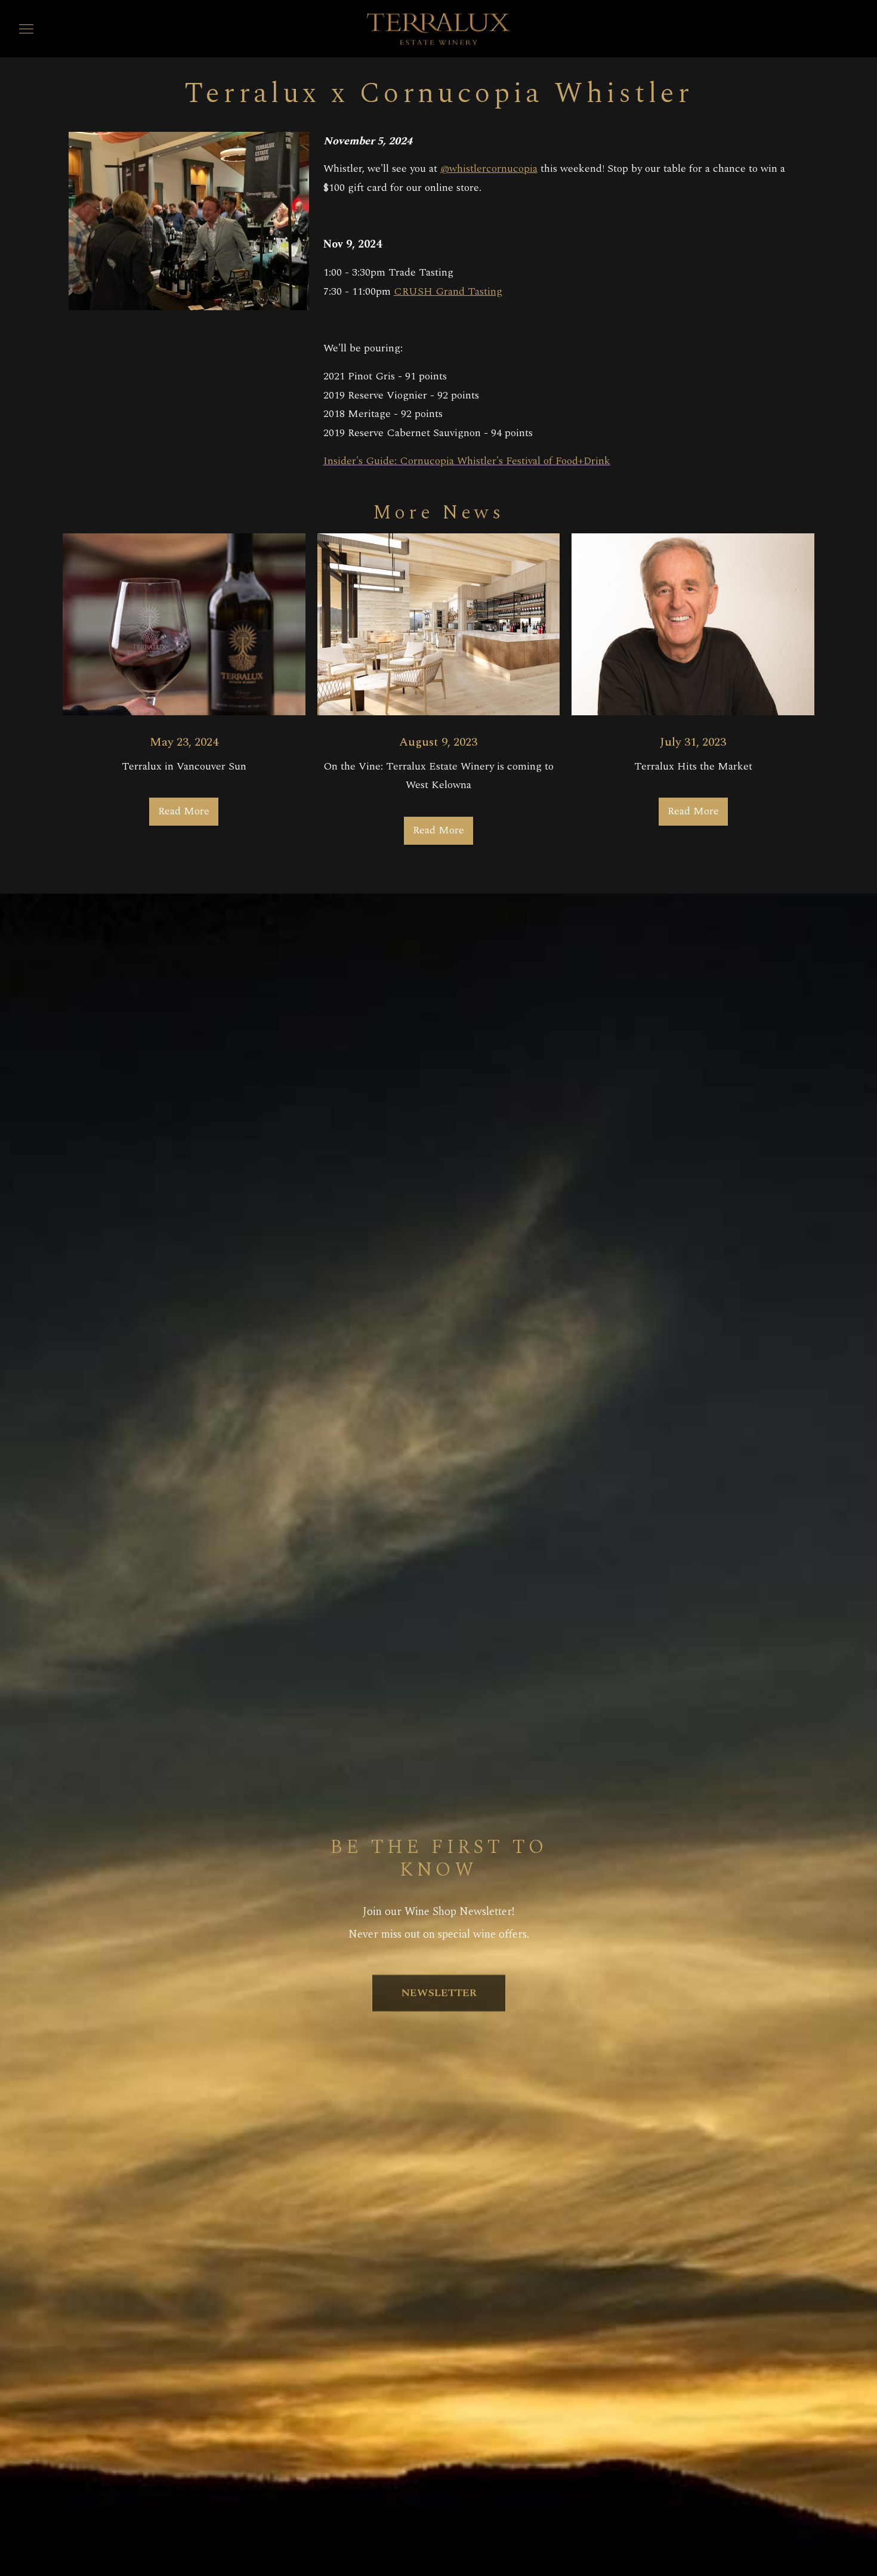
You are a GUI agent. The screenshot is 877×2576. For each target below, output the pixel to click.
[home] (438, 28)
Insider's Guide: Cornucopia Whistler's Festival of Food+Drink (467, 461)
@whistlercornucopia (489, 169)
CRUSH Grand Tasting (448, 291)
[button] (26, 29)
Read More (184, 811)
